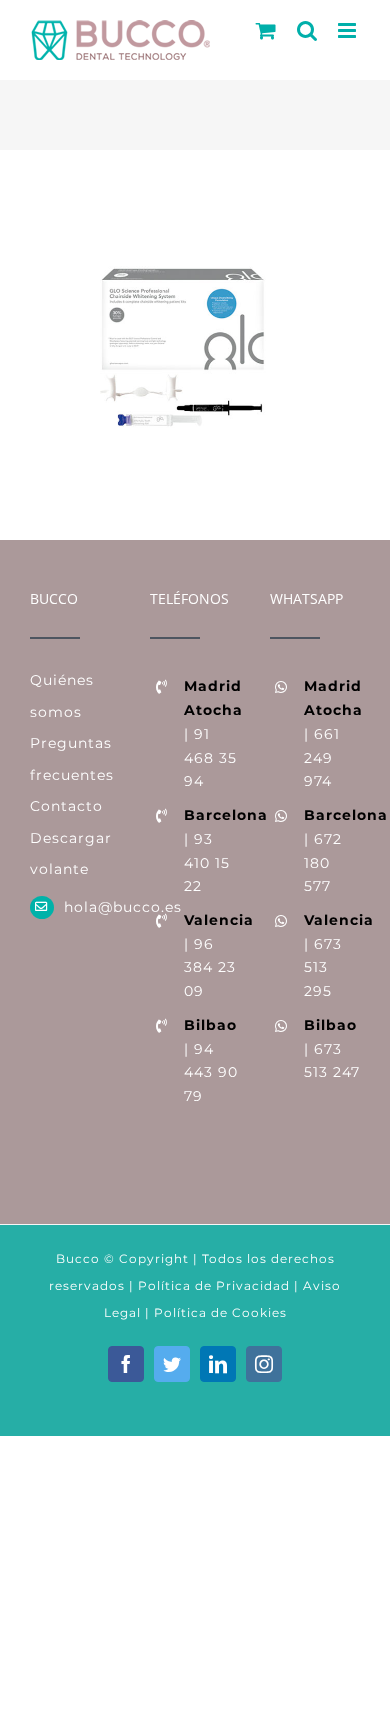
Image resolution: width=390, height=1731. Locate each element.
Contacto (66, 806)
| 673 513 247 (332, 1049)
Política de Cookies (220, 1312)
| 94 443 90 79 (211, 1060)
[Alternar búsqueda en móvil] (307, 30)
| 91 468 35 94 (212, 733)
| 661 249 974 (332, 733)
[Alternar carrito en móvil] (266, 30)
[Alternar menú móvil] (349, 30)
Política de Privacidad (212, 1285)
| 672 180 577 (332, 850)
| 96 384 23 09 (212, 955)
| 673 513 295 (332, 955)
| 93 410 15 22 (212, 850)
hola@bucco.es (92, 907)
